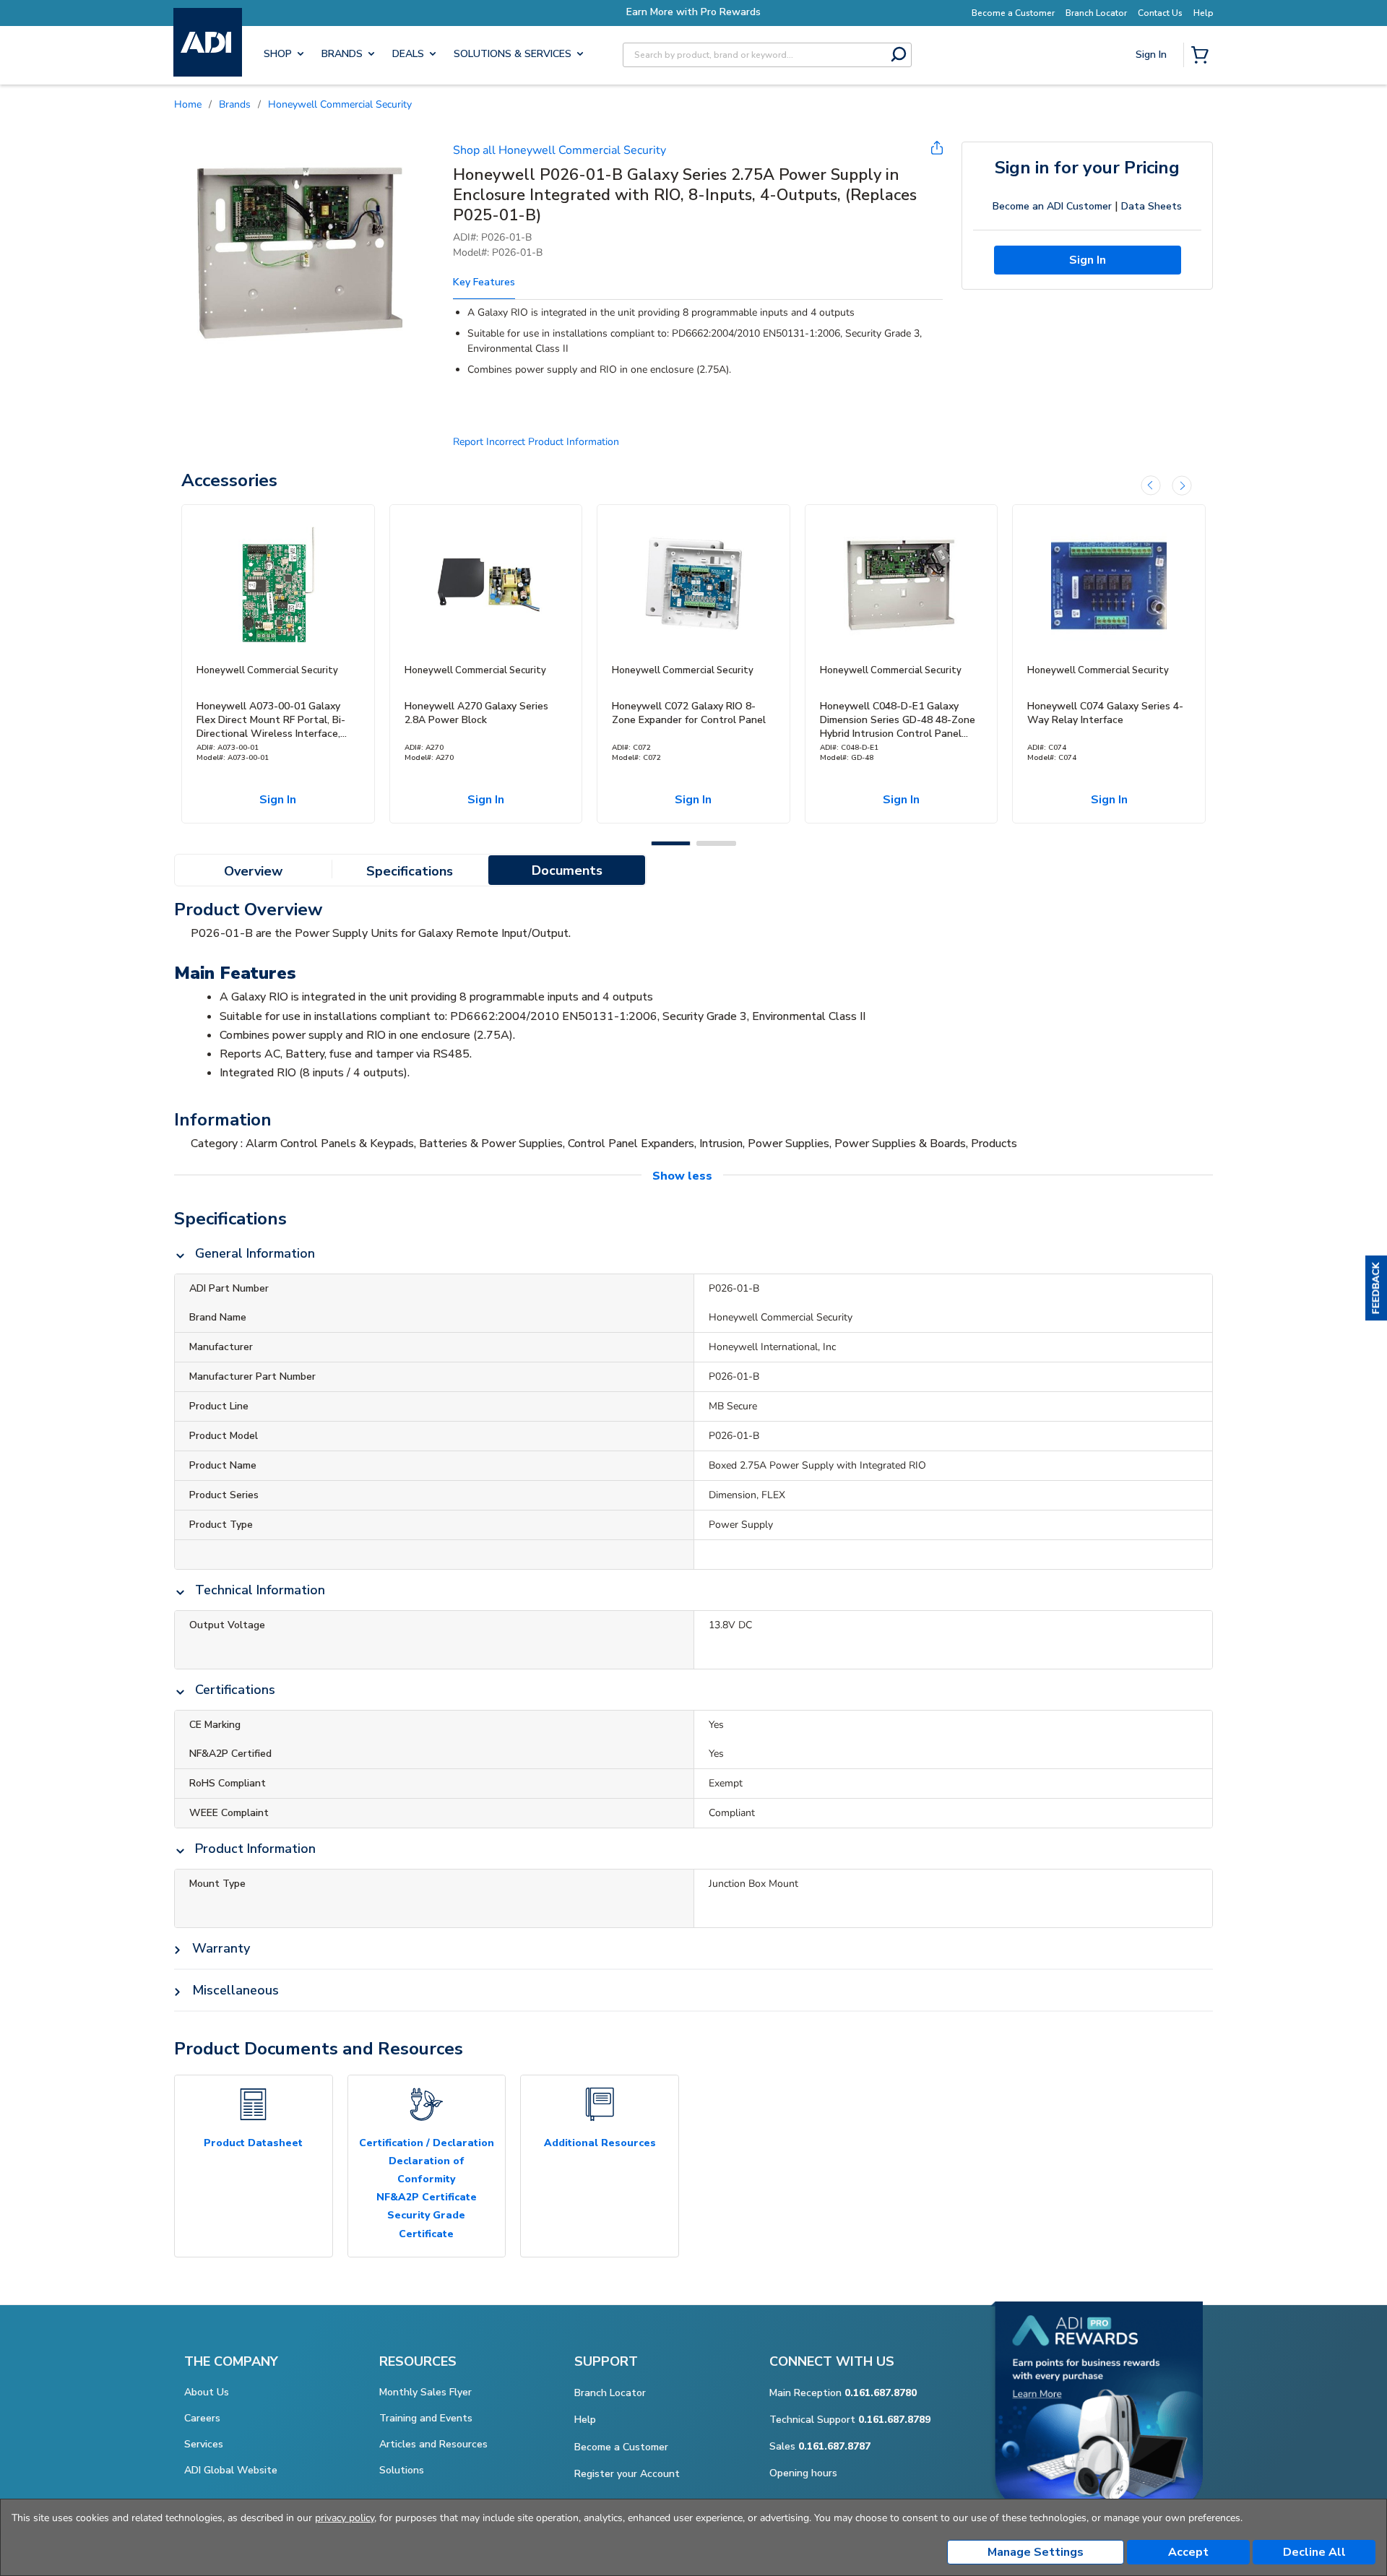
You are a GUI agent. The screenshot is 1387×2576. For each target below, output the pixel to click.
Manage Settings (1036, 2552)
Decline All (1314, 2552)
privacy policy (345, 2518)
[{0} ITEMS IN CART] (1203, 56)
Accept (1188, 2552)
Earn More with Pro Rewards (693, 12)
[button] (1376, 1288)
